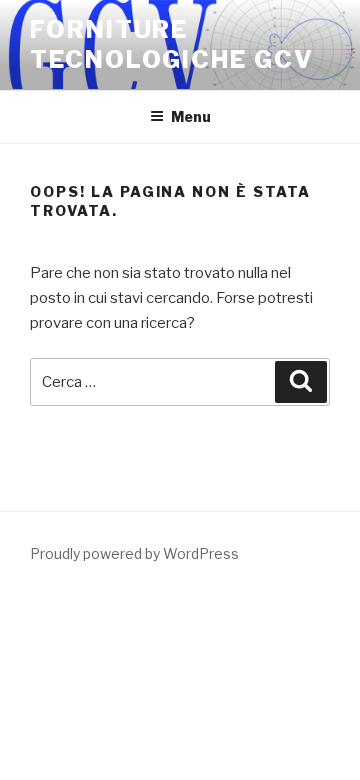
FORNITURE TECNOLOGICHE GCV (172, 44)
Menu (191, 116)
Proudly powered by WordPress (134, 553)
